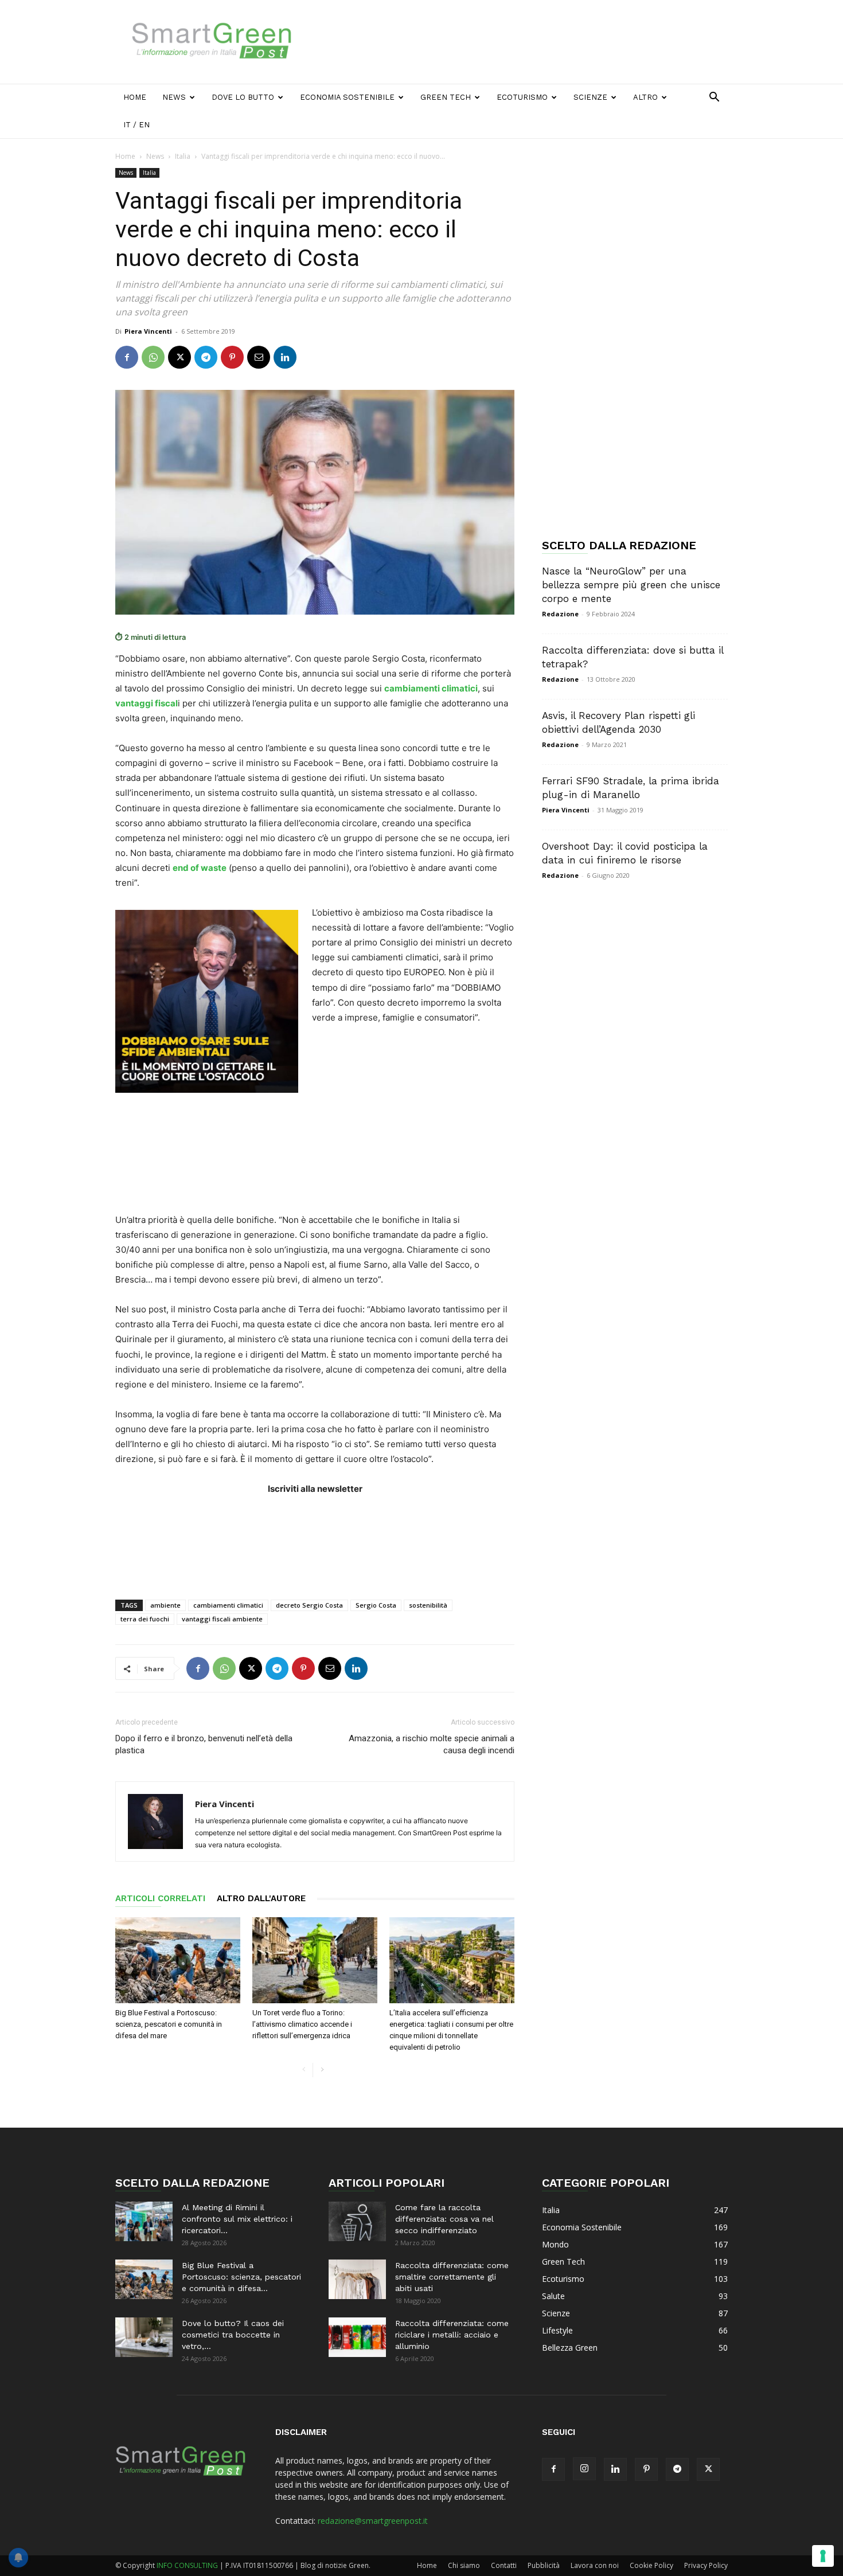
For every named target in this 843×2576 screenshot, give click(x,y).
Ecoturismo (522, 97)
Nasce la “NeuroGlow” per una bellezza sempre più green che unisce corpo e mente (631, 585)
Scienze (590, 97)
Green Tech (446, 97)
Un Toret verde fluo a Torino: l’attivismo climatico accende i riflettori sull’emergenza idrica (302, 2024)
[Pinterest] (232, 357)
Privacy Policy (706, 2565)
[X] (179, 357)
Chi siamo (464, 2565)
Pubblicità (544, 2565)
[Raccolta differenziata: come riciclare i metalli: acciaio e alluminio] (357, 2337)
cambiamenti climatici (228, 1605)
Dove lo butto (243, 97)
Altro (645, 97)
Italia (183, 156)
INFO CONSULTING (187, 2565)
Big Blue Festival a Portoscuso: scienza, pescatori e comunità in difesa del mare (169, 2024)
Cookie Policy (651, 2565)
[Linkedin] (285, 357)
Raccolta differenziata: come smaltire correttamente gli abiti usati (452, 2277)
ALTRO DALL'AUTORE (261, 1898)
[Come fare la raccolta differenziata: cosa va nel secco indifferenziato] (357, 2221)
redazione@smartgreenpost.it (373, 2521)
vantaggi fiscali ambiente (222, 1619)
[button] (714, 98)
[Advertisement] (519, 42)
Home (135, 97)
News (174, 97)
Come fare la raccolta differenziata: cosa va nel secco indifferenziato (444, 2219)
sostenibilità (428, 1605)
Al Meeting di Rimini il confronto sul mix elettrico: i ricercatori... (237, 2219)
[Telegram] (206, 357)
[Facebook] (127, 357)
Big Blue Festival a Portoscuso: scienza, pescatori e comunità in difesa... (241, 2277)
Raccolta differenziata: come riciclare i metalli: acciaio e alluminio (452, 2335)
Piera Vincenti (148, 331)
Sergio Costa (376, 1605)
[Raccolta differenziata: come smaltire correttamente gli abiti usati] (357, 2279)
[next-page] (322, 2070)
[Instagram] (584, 2469)
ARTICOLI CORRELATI (160, 1898)
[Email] (259, 357)
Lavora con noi (595, 2565)
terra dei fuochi (145, 1619)
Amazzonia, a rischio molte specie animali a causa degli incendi (432, 1744)
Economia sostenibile (347, 97)
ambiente (165, 1605)
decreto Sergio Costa (309, 1605)
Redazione (560, 614)
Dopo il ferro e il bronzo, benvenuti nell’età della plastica (204, 1744)
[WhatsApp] (153, 357)
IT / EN (136, 125)
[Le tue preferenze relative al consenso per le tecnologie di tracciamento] (823, 2556)
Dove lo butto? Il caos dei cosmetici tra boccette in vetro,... (233, 2335)
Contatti (504, 2565)
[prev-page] (304, 2070)
